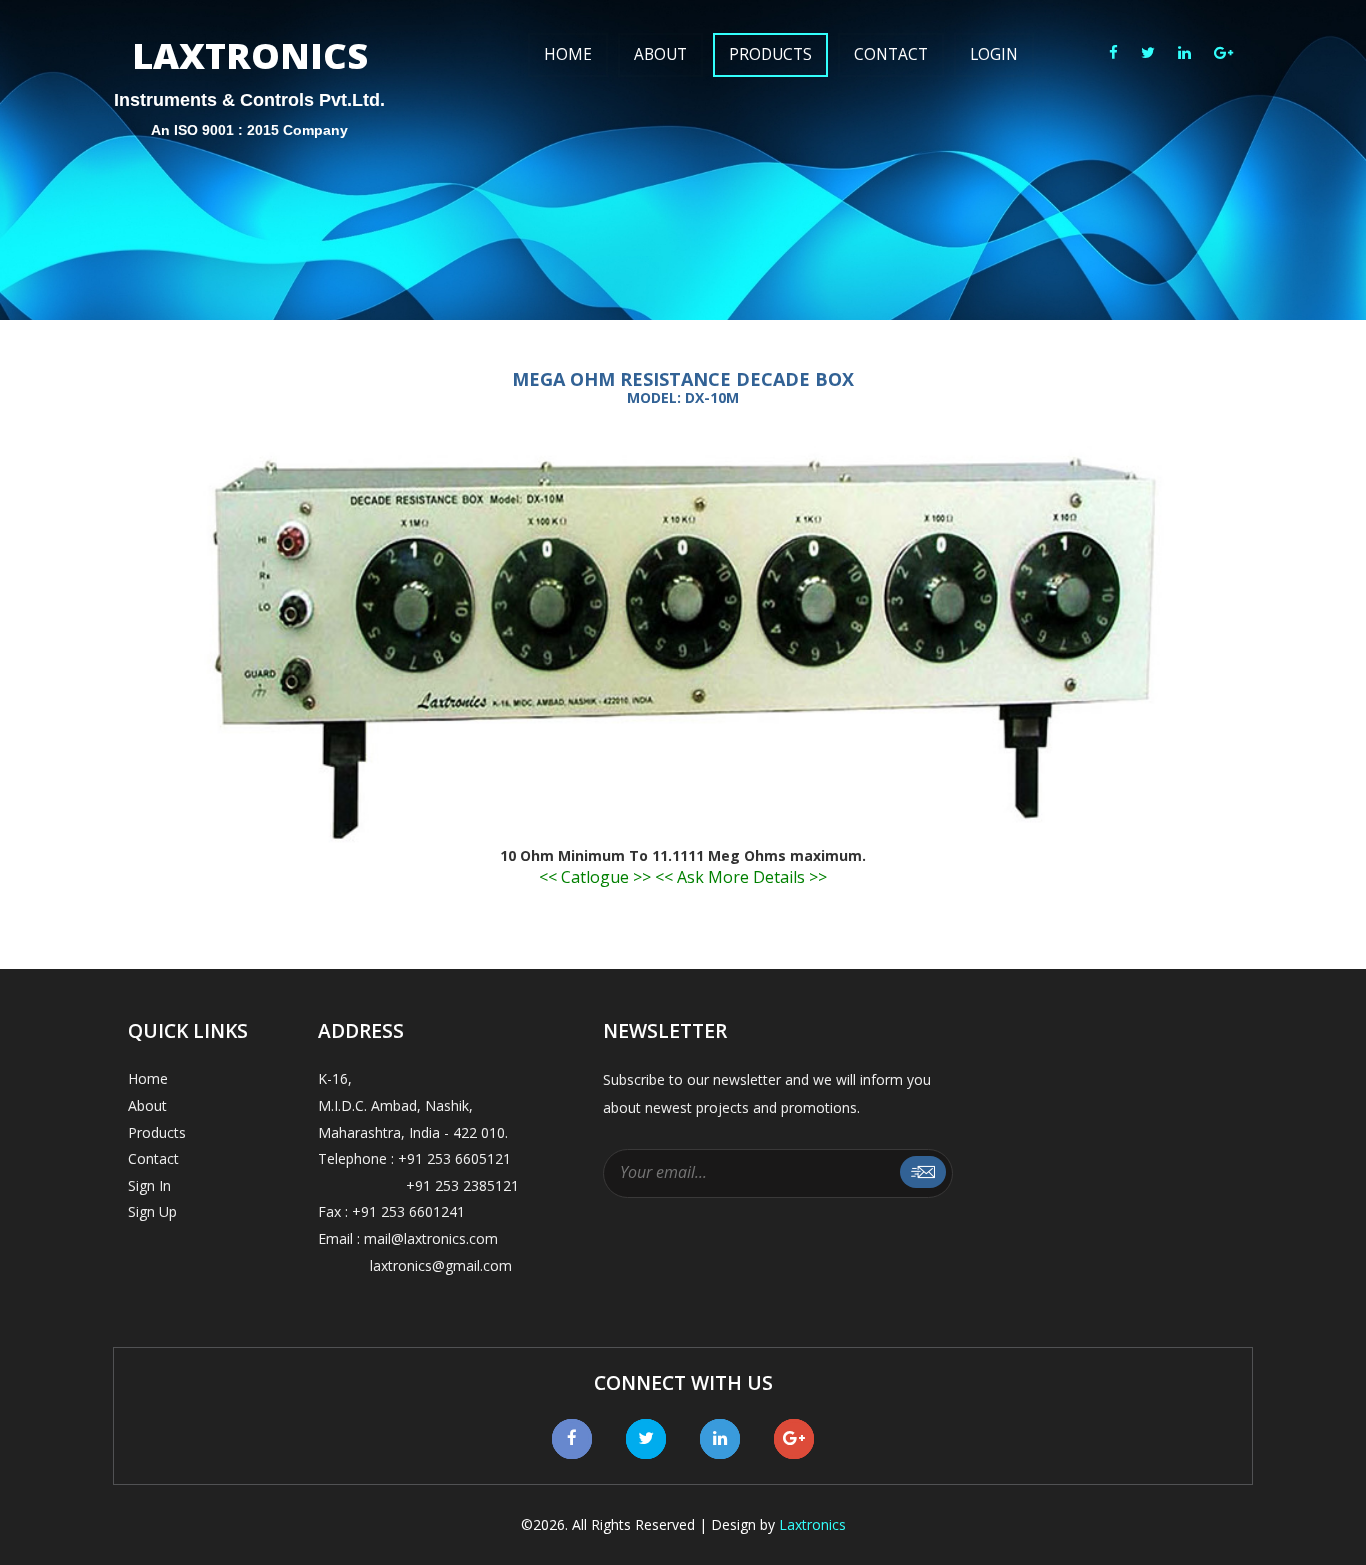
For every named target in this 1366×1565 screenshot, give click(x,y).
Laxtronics (812, 1524)
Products (770, 54)
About (660, 54)
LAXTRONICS (249, 75)
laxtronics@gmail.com (415, 1265)
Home (568, 54)
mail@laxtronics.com (431, 1238)
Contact (891, 54)
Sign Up (152, 1211)
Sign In (149, 1185)
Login (994, 54)
